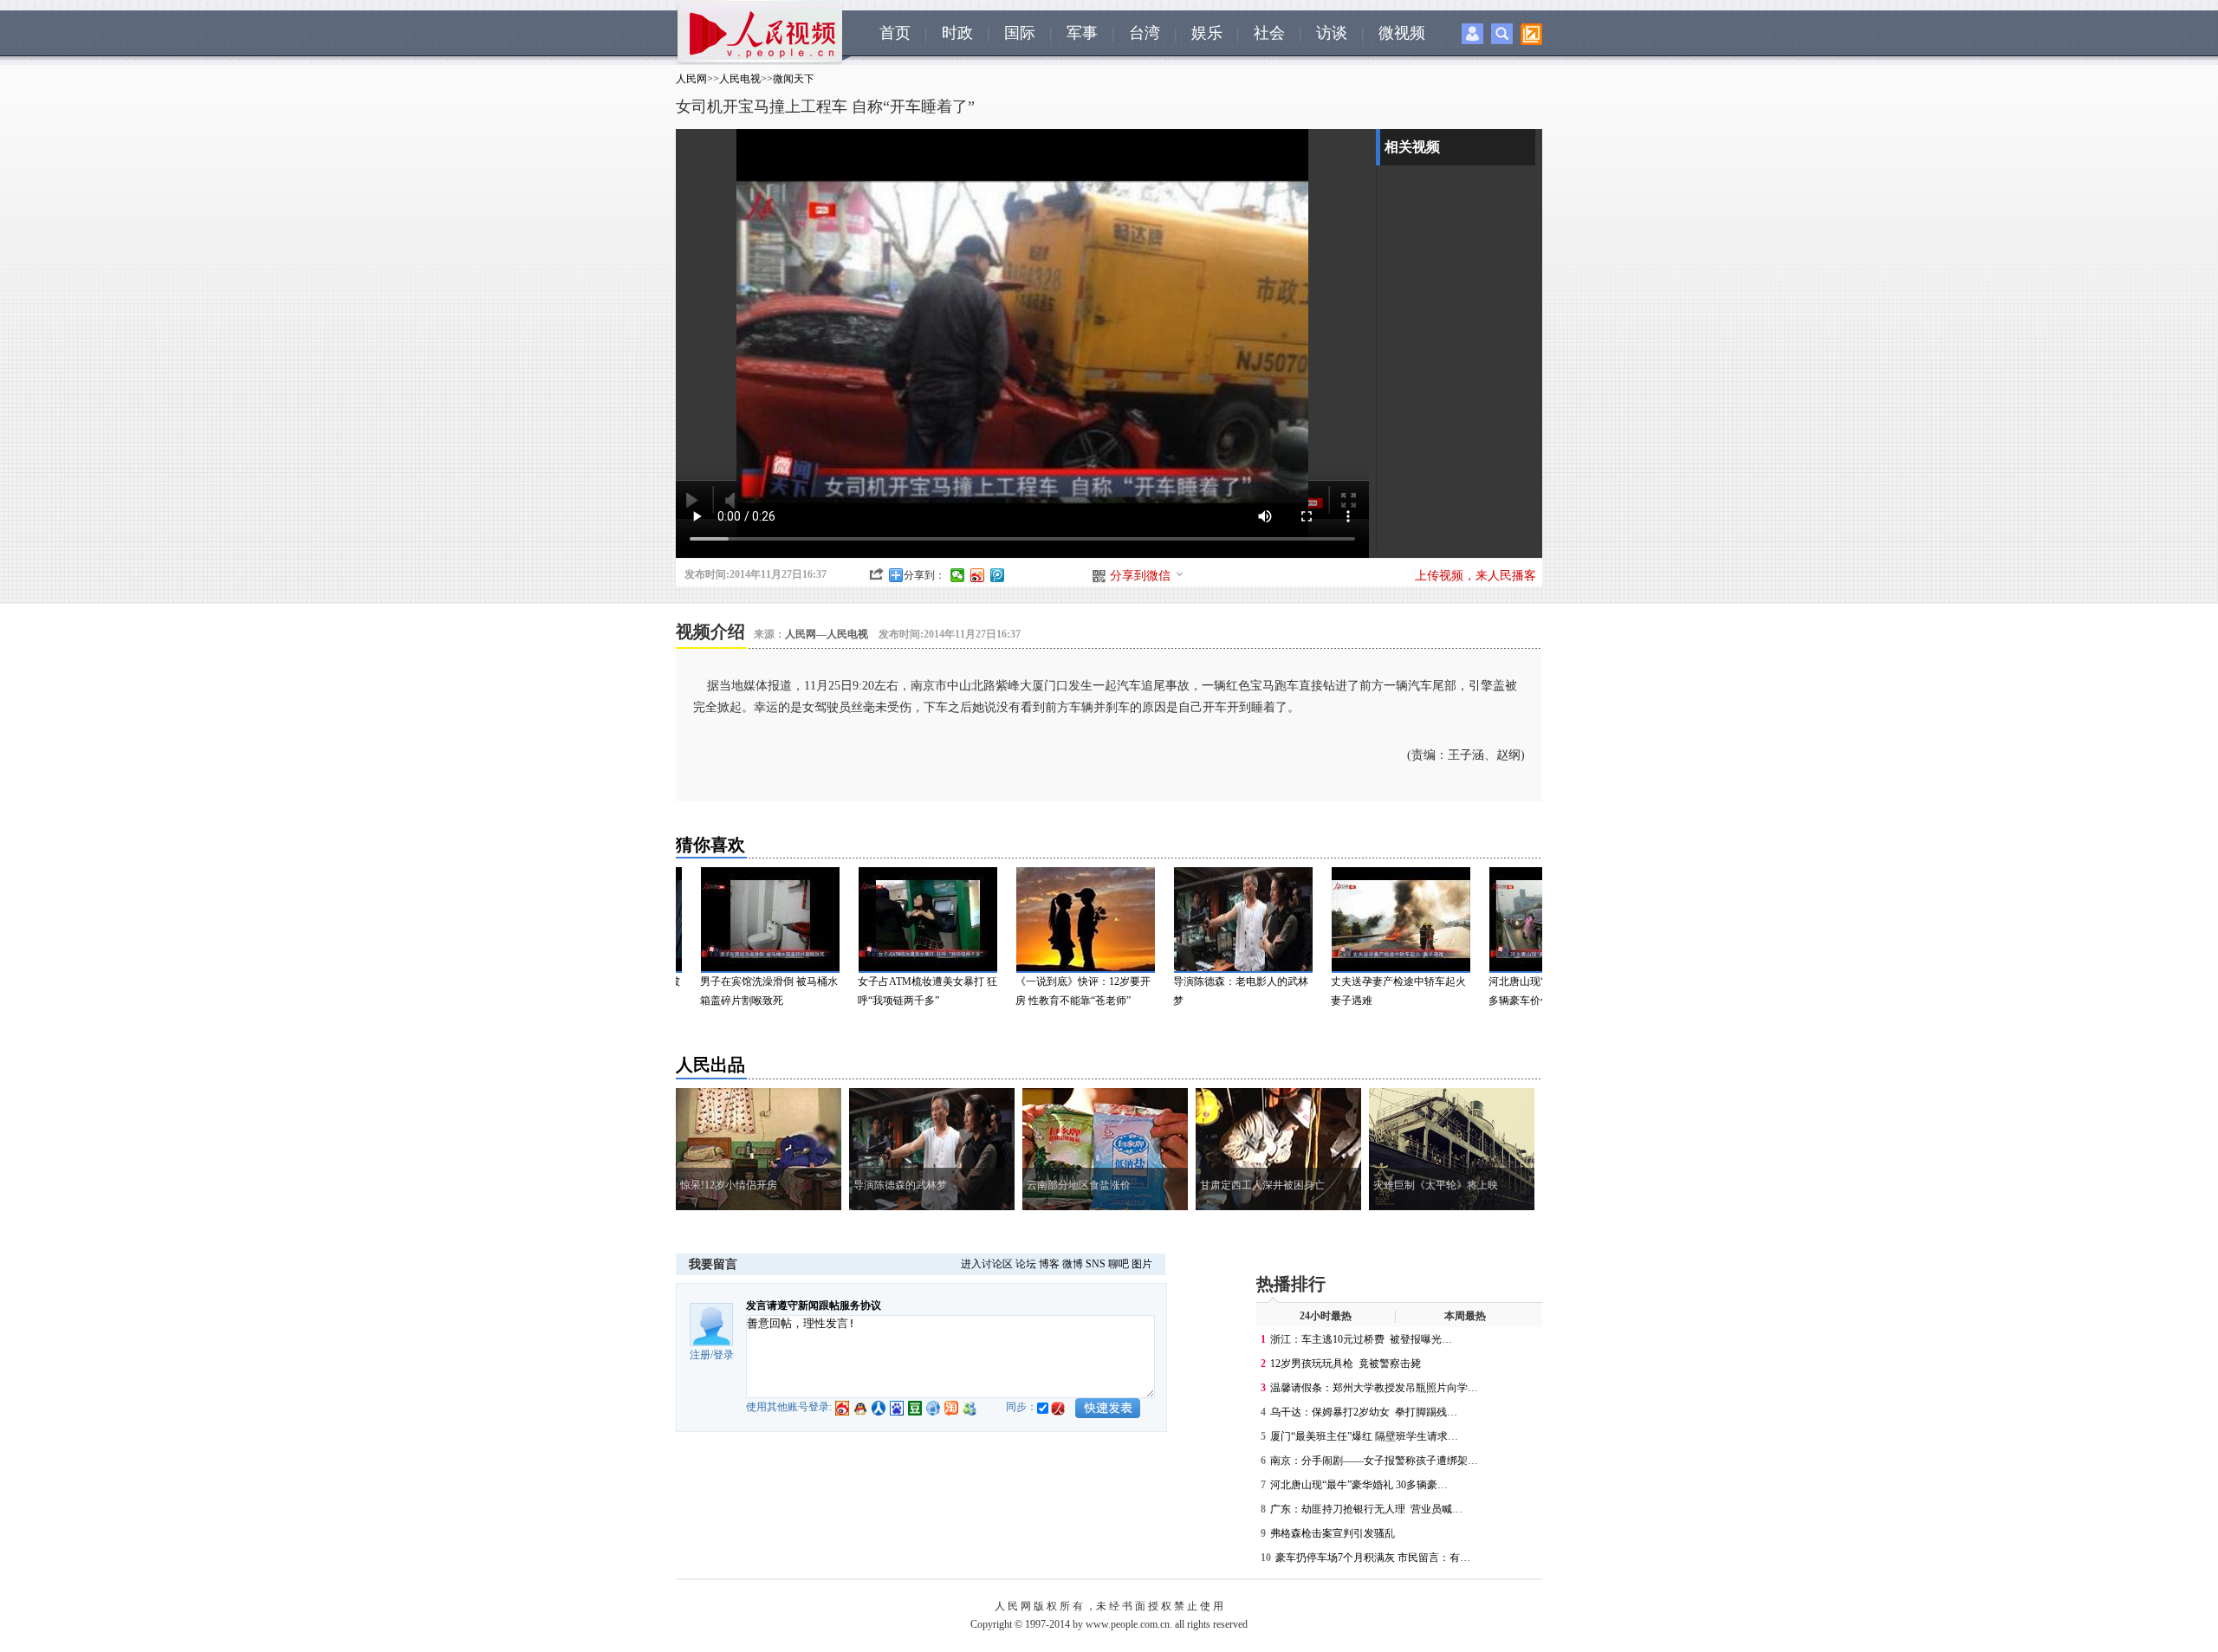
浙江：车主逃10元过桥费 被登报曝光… (1361, 1339)
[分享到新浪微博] (978, 575)
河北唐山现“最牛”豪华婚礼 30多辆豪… (1359, 1485)
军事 (1082, 33)
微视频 (1402, 33)
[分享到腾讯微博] (998, 575)
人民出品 (710, 1065)
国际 (1020, 33)
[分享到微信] (958, 575)
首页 (895, 33)
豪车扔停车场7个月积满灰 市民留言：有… (1373, 1558)
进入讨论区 (987, 1264)
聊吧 (1119, 1264)
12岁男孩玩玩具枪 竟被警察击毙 (1346, 1364)
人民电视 (740, 79)
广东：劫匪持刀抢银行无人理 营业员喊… (1366, 1509)
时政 (957, 33)
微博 (1073, 1264)
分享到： (924, 575)
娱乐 (1207, 33)
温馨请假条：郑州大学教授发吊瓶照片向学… (1374, 1388)
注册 (700, 1355)
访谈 (1332, 33)
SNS (1096, 1264)
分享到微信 (1140, 576)
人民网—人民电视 (827, 634)
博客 (1049, 1264)
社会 (1269, 33)
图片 (1142, 1264)
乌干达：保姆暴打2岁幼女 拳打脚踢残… (1364, 1412)
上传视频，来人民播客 (1475, 576)
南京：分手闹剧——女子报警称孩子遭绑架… (1374, 1461)
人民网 (691, 79)
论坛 (1026, 1264)
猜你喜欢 (710, 845)
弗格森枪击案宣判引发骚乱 (1334, 1533)
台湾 (1145, 33)
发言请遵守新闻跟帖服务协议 (814, 1305)
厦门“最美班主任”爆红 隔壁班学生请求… (1364, 1436)
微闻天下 (794, 79)
